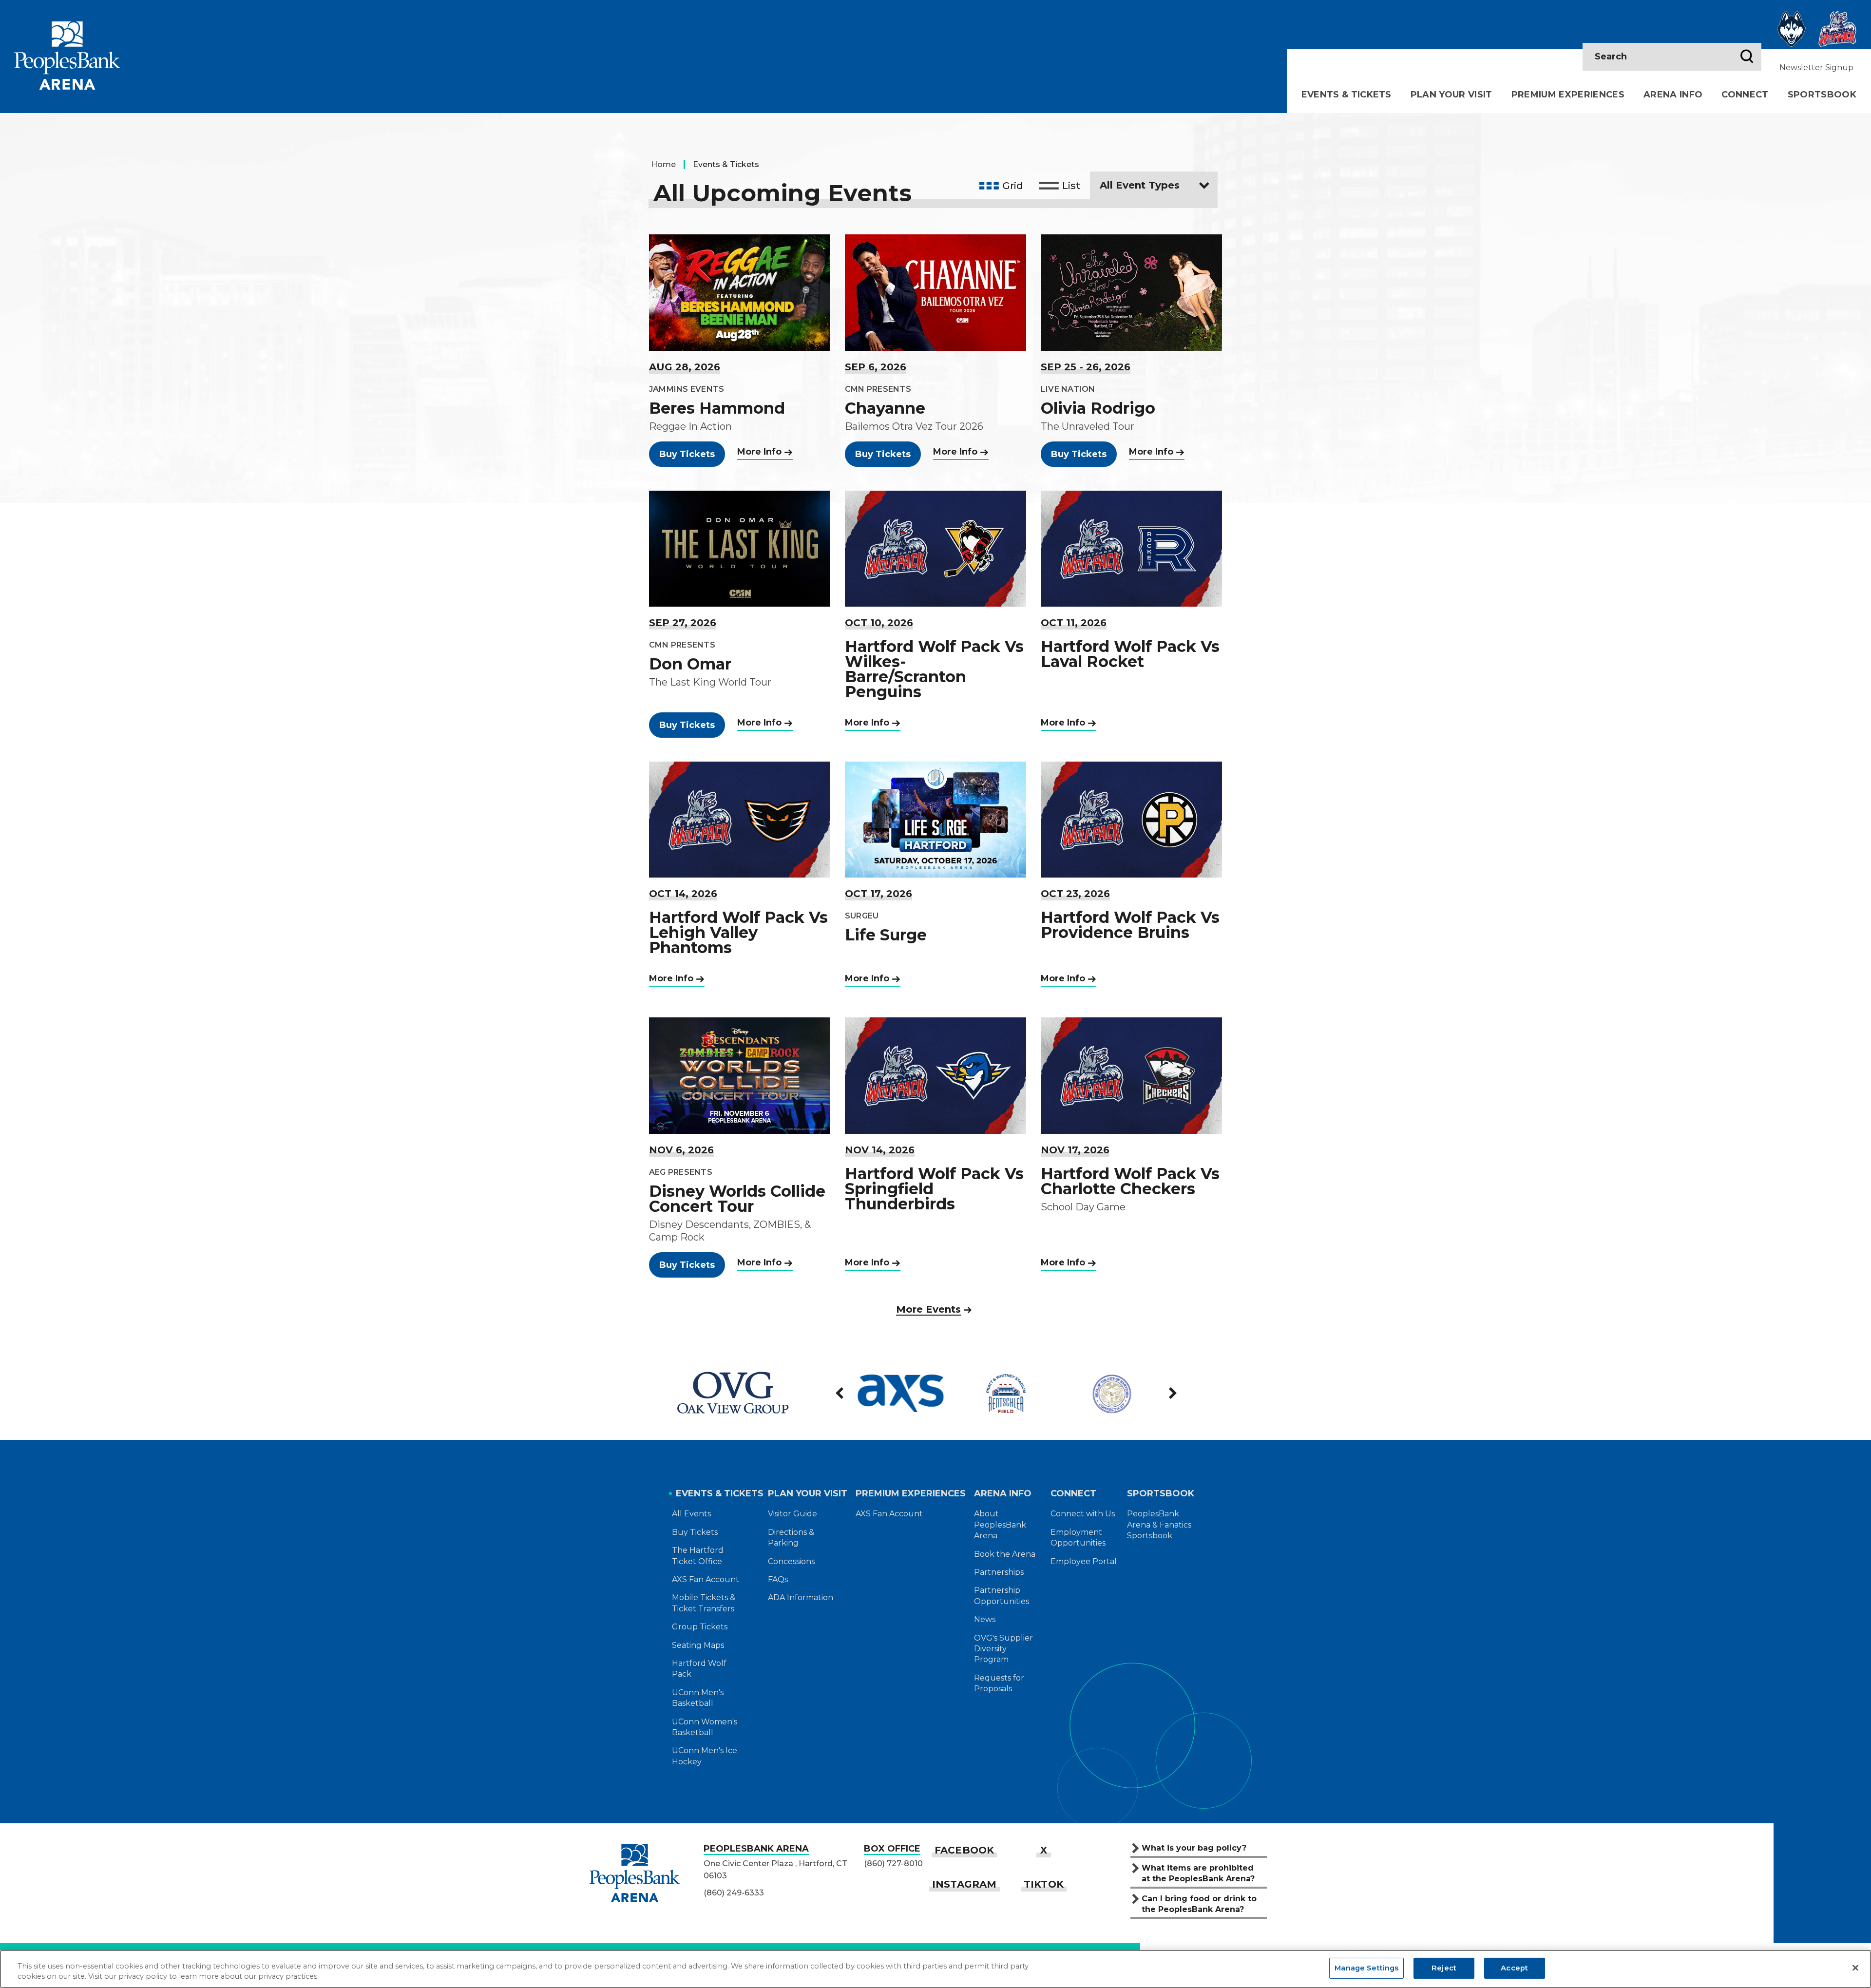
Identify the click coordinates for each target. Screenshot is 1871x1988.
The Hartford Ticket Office (698, 1556)
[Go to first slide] (1172, 1393)
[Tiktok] (1044, 1884)
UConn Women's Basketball (705, 1727)
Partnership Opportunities (1002, 1596)
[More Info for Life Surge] (935, 820)
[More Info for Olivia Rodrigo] (1131, 292)
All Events (691, 1514)
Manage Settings (1366, 1968)
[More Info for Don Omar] (740, 549)
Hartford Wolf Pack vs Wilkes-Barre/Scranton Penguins (934, 669)
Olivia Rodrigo (1098, 408)
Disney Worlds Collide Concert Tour (737, 1199)
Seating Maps (698, 1645)
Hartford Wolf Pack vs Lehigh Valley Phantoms (738, 932)
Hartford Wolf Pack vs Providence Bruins (1130, 925)
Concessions (791, 1561)
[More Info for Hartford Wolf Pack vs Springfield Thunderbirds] (935, 1075)
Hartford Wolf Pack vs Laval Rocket (1130, 654)
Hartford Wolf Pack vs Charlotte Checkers (1130, 1181)
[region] (935, 1969)
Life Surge (886, 935)
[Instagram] (964, 1884)
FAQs (778, 1579)
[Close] (1855, 1968)
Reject (1444, 1968)
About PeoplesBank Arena (1000, 1525)
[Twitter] (1044, 1850)
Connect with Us (1083, 1514)
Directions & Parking (791, 1538)
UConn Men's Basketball (698, 1698)
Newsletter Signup (1816, 67)
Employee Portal (1084, 1561)
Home (663, 164)
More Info (759, 452)
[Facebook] (964, 1850)
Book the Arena (1005, 1554)
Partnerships (999, 1572)
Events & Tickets (1346, 95)
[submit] (1747, 57)
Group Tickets (700, 1627)
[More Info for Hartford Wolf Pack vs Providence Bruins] (1131, 820)
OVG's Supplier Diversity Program (1003, 1649)
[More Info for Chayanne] (935, 292)
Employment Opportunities (1078, 1538)
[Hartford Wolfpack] (1837, 29)
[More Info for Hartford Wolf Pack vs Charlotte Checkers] (1131, 1075)
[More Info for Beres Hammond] (740, 292)
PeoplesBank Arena (67, 55)
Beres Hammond (717, 408)
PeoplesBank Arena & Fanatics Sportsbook (1159, 1525)
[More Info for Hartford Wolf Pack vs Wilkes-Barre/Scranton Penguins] (935, 549)
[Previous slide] (840, 1393)
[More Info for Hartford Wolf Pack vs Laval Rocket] (1131, 549)
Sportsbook (1822, 95)
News (985, 1619)
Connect (1745, 95)
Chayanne (885, 408)
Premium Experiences (1568, 95)
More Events (928, 1309)
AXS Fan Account (706, 1579)
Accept (1514, 1968)
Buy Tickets (687, 454)
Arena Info (1673, 95)
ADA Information (801, 1597)
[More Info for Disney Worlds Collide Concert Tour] (740, 1075)
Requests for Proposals (999, 1683)
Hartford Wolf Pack (699, 1669)
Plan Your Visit (1451, 95)
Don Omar (690, 664)
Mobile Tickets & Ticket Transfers (704, 1603)
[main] (935, 730)
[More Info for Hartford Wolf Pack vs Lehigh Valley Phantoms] (740, 820)
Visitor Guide (792, 1514)
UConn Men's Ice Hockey (705, 1756)
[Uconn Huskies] (1792, 29)
